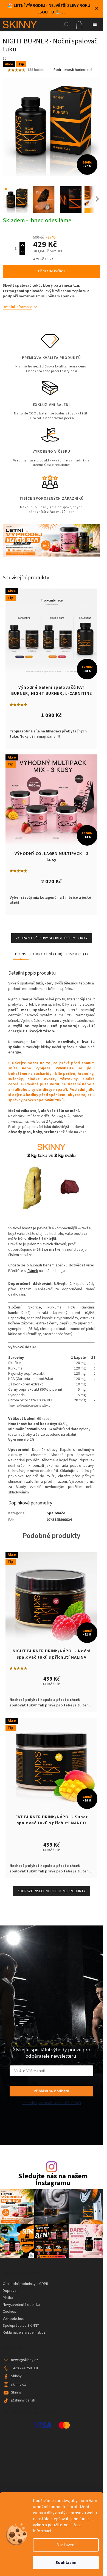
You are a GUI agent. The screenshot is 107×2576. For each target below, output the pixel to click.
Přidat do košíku (51, 271)
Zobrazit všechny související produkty (52, 938)
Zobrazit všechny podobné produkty (51, 1891)
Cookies (9, 2312)
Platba (8, 2298)
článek (33, 1271)
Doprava (10, 2291)
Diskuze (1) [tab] (77, 954)
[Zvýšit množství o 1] (22, 245)
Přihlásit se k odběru (51, 2091)
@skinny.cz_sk (23, 2400)
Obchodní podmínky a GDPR (26, 2284)
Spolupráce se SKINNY (21, 2326)
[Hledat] (66, 24)
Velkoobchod (14, 2319)
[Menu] (95, 24)
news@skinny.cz (25, 2360)
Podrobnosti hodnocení (73, 70)
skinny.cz (19, 2384)
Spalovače (56, 1513)
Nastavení (66, 2545)
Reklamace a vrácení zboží (25, 2332)
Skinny (16, 2376)
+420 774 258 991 (25, 2368)
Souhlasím (66, 2563)
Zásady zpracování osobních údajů (52, 2103)
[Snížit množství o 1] (22, 252)
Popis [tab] (21, 954)
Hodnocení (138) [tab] (47, 954)
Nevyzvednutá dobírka (21, 2305)
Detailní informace (18, 307)
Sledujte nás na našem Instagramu (53, 2180)
